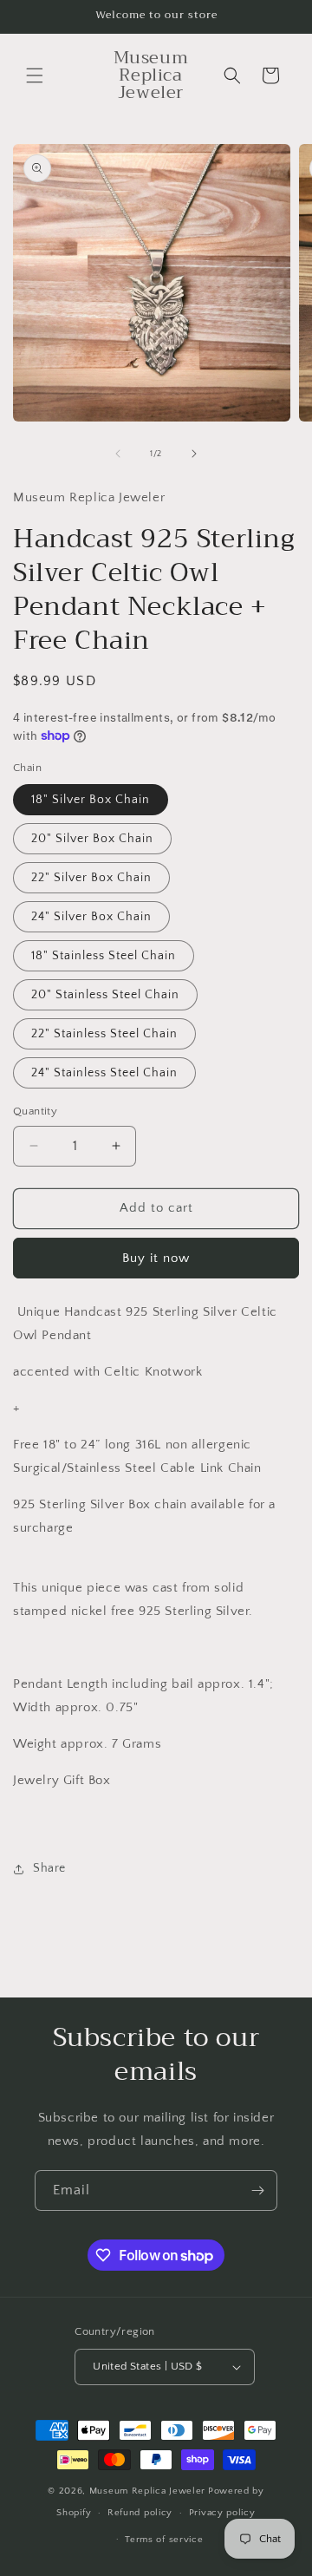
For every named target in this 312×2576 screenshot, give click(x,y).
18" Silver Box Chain (91, 800)
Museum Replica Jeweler (147, 2491)
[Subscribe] (257, 2190)
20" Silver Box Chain (92, 839)
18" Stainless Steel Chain (104, 956)
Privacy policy (222, 2513)
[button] (35, 75)
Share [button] (49, 1868)
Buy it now (156, 1258)
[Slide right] (194, 454)
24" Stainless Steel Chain (104, 1073)
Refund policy (140, 2513)
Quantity (35, 1111)
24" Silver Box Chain (91, 917)
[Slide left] (118, 454)
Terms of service (164, 2540)
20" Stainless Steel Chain (105, 995)
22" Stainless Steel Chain (104, 1034)
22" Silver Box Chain (91, 878)
